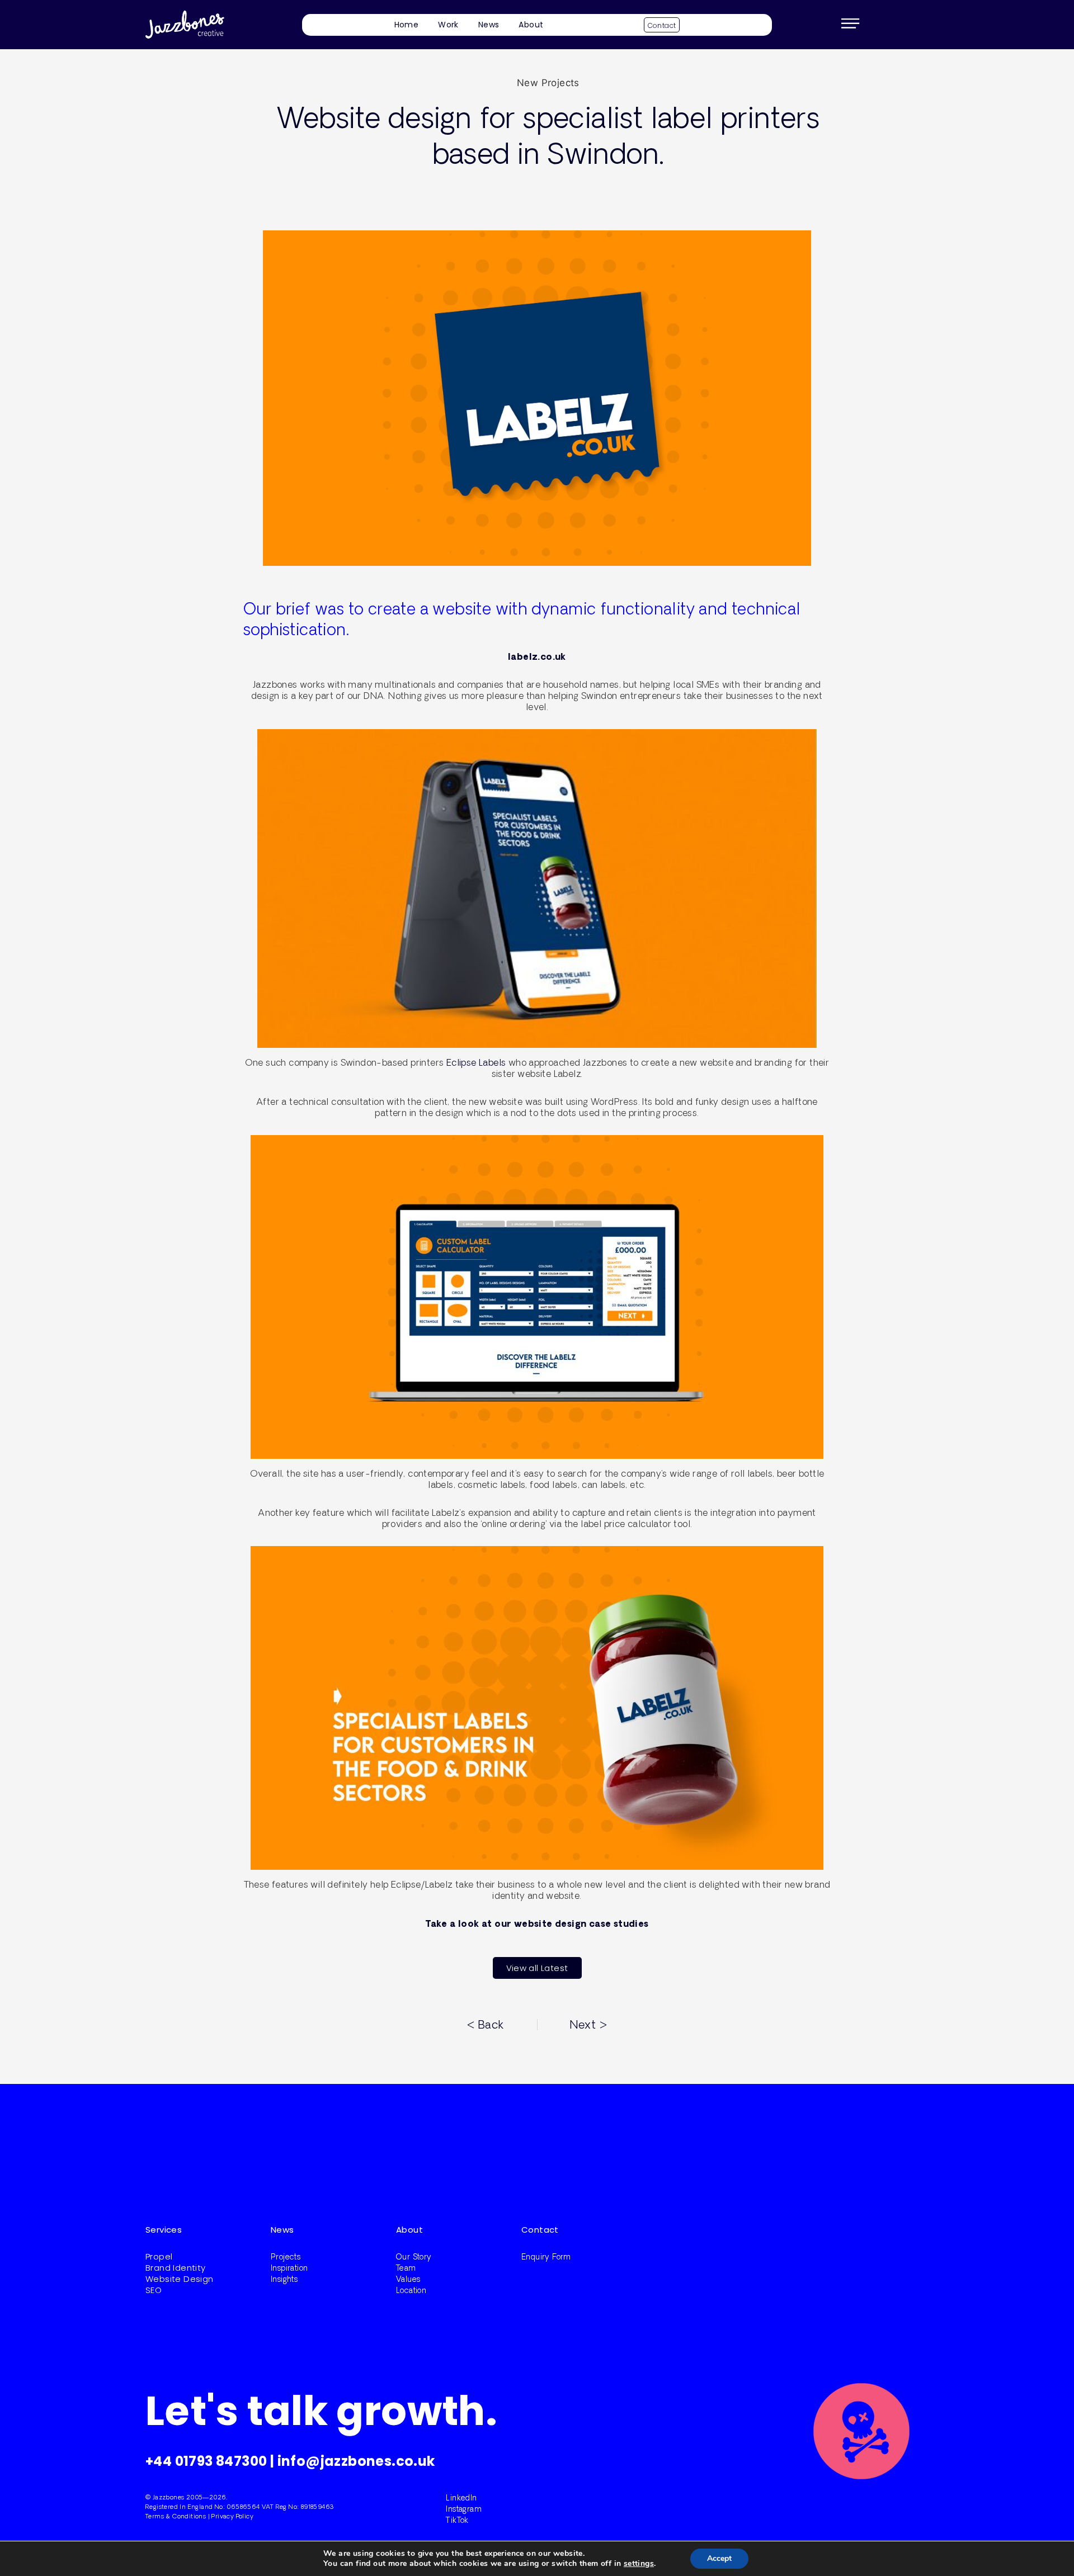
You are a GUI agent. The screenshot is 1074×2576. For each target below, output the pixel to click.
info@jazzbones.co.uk (356, 2461)
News (489, 25)
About (531, 25)
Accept (719, 2558)
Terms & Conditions (176, 2516)
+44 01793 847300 (206, 2461)
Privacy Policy (232, 2516)
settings (639, 2564)
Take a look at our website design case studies (537, 1923)
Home (407, 25)
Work (448, 25)
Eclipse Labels (476, 1062)
